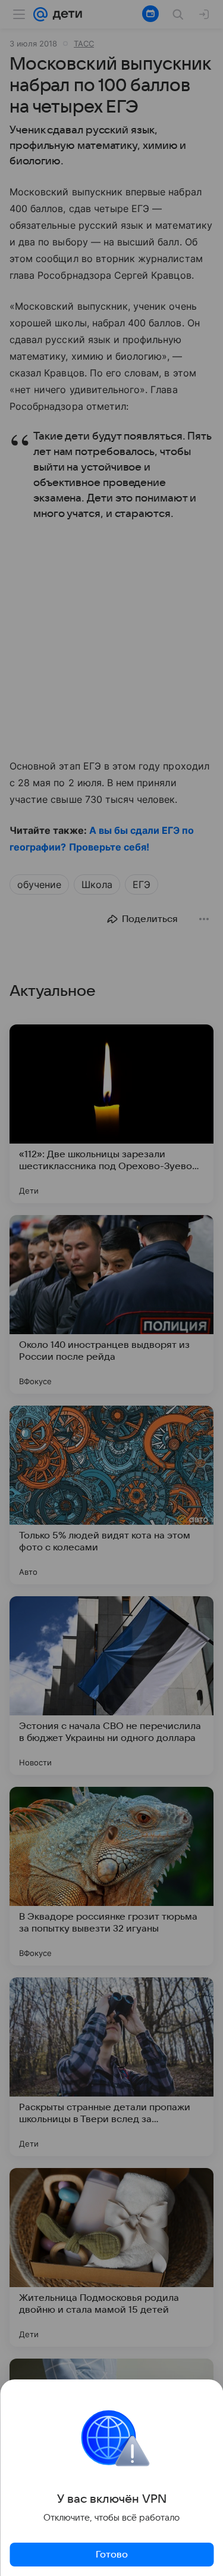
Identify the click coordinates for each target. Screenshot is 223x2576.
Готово (112, 2555)
